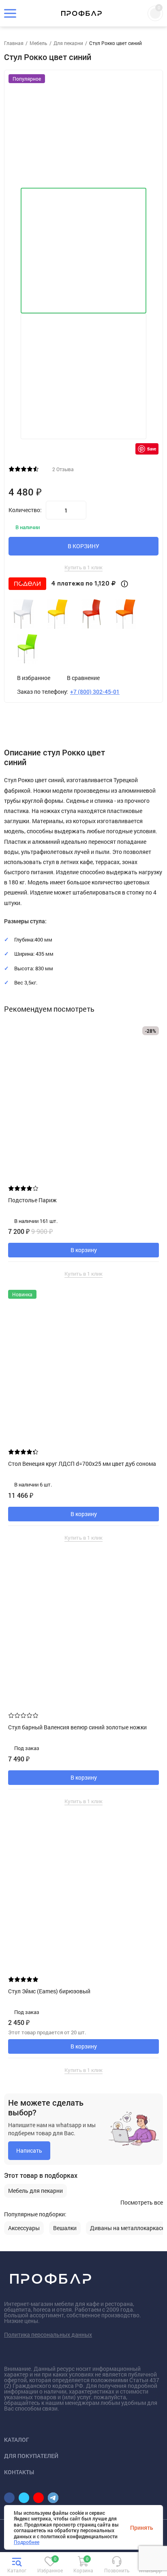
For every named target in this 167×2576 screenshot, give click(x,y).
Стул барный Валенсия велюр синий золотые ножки (77, 1727)
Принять (142, 2527)
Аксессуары (24, 2228)
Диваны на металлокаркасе (127, 2228)
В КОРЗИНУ (83, 546)
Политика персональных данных (48, 2335)
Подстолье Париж (32, 1200)
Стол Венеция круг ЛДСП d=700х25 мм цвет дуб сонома (82, 1464)
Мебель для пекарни (35, 2191)
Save (152, 449)
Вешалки (65, 2228)
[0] (50, 2565)
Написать (29, 2150)
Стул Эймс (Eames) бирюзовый (49, 1991)
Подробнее (27, 2542)
